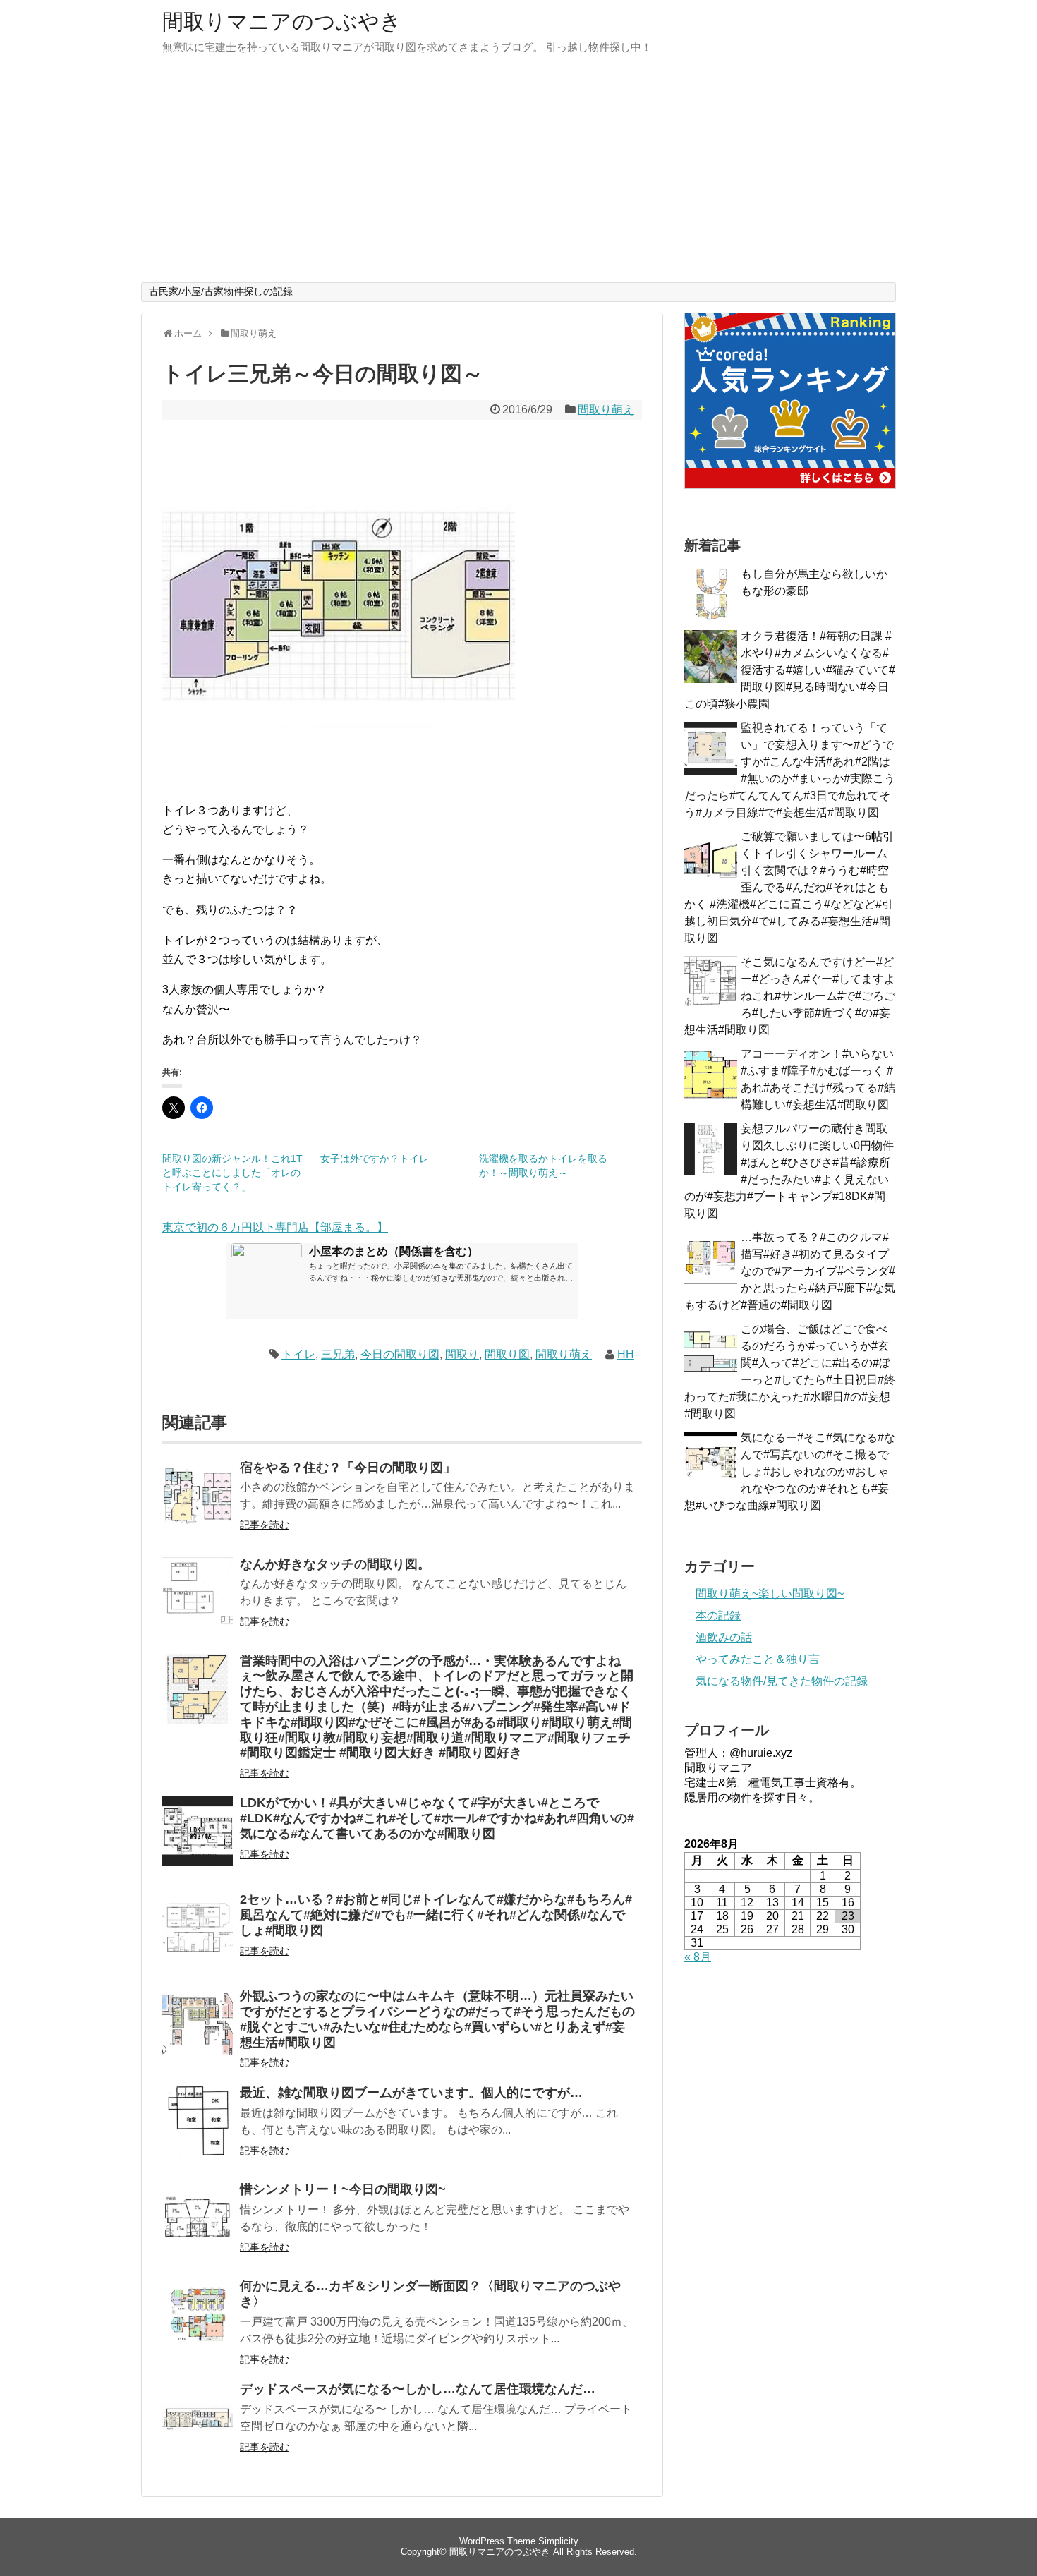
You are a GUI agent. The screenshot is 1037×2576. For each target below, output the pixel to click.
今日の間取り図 (400, 1354)
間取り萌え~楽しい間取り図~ (770, 1594)
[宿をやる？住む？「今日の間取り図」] (198, 1505)
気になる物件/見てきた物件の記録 (782, 1681)
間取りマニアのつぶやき (282, 22)
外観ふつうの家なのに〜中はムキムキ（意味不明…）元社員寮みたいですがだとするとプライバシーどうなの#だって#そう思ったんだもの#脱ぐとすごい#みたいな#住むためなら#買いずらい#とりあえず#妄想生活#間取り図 (437, 2019)
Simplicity (558, 2541)
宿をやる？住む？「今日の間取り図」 (348, 1468)
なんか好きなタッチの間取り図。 (335, 1564)
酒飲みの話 (724, 1637)
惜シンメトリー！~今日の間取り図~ (343, 2189)
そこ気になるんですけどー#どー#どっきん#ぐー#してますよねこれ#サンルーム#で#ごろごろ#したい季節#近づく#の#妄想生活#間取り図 (790, 996)
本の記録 (718, 1615)
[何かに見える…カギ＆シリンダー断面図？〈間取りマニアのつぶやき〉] (198, 2324)
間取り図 (507, 1354)
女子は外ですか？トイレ (375, 1159)
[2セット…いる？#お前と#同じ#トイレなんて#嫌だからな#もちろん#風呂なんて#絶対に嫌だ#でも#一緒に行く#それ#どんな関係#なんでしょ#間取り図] (198, 1937)
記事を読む (265, 1525)
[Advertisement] (518, 176)
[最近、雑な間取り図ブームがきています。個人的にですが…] (198, 2130)
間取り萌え (606, 410)
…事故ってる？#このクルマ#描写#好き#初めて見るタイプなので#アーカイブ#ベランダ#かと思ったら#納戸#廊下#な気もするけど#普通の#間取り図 (790, 1271)
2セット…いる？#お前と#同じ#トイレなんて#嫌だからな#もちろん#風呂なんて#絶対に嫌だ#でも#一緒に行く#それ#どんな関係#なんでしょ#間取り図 (436, 1915)
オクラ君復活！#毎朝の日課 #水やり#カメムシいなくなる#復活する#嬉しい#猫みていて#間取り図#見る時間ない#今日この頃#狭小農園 (790, 670)
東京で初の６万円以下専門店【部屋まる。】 (275, 1227)
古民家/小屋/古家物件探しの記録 (221, 291)
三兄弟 (338, 1354)
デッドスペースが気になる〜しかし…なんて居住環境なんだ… (418, 2389)
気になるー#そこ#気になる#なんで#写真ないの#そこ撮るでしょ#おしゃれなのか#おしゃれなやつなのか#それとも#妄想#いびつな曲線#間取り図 (790, 1471)
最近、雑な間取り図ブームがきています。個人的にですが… (411, 2093)
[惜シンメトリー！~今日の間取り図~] (198, 2227)
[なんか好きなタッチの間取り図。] (198, 1602)
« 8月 (698, 1957)
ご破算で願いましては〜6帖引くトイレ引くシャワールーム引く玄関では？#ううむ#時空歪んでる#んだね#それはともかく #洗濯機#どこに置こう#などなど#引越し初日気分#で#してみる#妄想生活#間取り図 (789, 887)
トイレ (298, 1354)
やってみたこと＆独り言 (758, 1659)
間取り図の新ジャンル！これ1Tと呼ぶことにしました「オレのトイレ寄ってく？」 (232, 1173)
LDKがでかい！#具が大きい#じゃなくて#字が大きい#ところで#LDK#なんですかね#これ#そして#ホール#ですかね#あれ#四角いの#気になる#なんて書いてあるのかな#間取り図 (437, 1818)
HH (626, 1354)
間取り (462, 1354)
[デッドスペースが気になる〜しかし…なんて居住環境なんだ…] (198, 2427)
